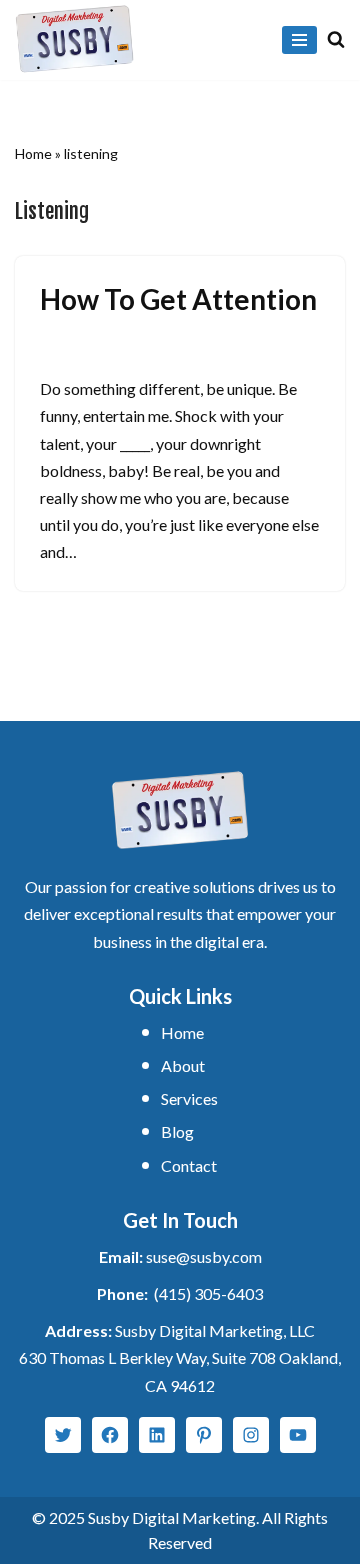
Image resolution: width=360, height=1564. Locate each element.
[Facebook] (110, 1435)
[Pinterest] (204, 1435)
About (183, 1065)
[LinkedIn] (157, 1435)
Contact (189, 1165)
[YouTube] (298, 1435)
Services (189, 1098)
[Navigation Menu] (299, 40)
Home (33, 153)
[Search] (336, 39)
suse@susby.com (204, 1256)
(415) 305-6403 (208, 1293)
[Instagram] (251, 1435)
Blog (177, 1131)
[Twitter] (63, 1435)
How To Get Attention (178, 299)
